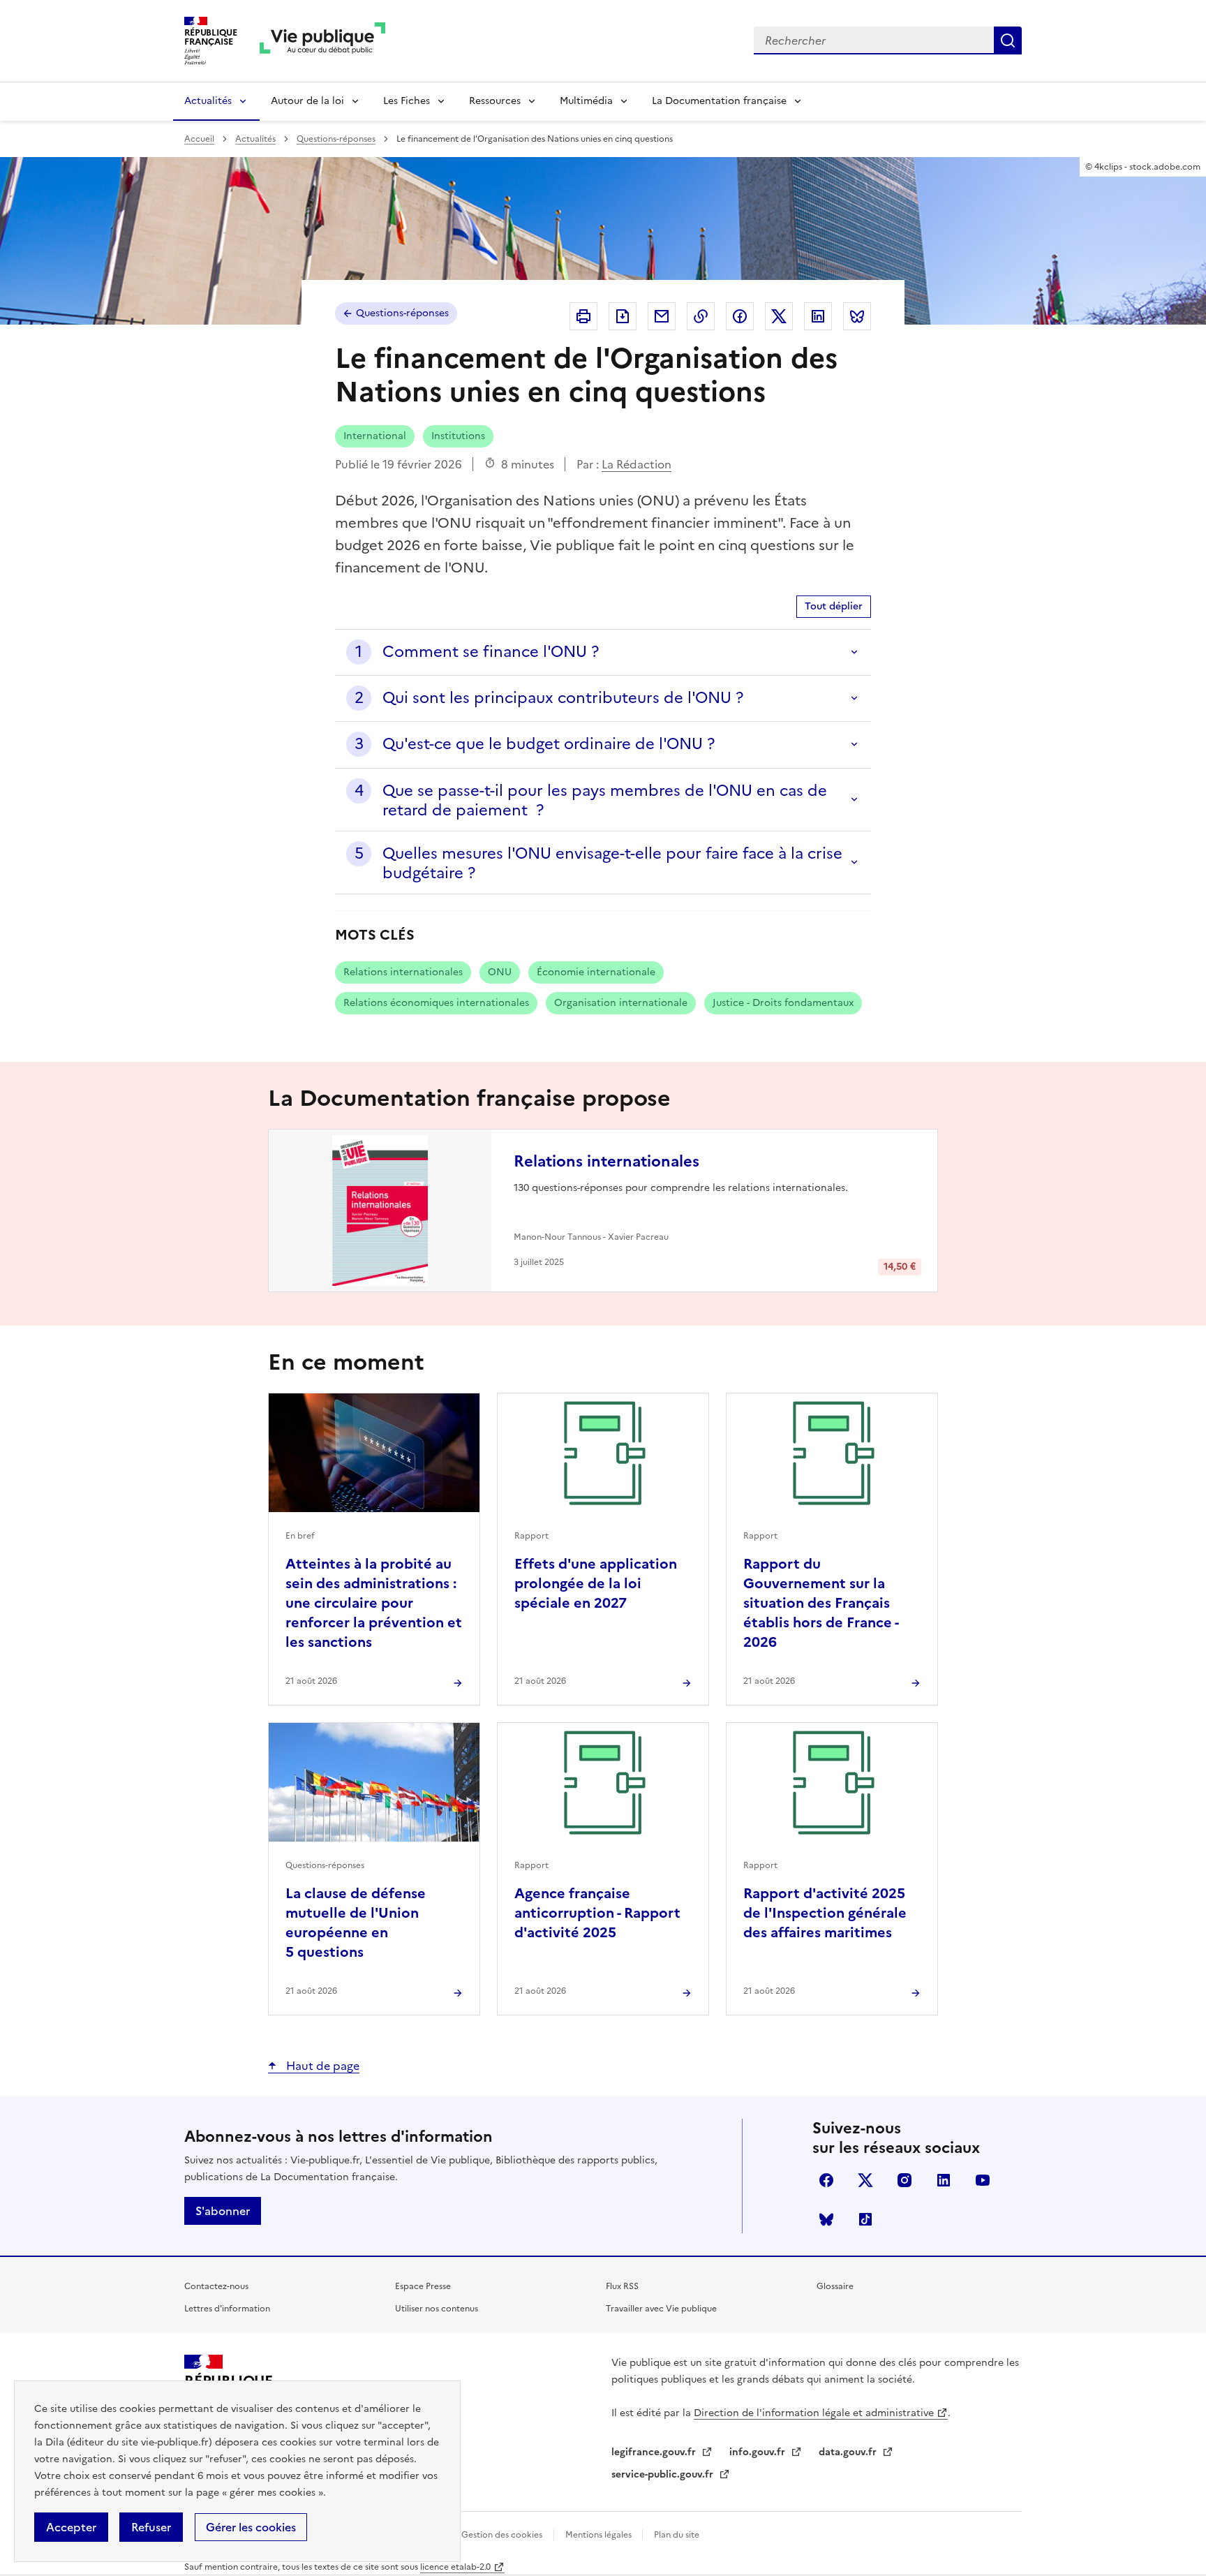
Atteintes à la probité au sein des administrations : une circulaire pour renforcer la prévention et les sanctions (374, 1603)
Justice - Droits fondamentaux (783, 1003)
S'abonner (223, 2211)
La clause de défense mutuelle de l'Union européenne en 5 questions (356, 1923)
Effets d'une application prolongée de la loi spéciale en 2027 (596, 1583)
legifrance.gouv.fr (655, 2452)
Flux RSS (622, 2286)
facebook (826, 2180)
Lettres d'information (227, 2309)
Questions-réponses (336, 139)
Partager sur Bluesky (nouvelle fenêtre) (857, 316)
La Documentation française (719, 101)
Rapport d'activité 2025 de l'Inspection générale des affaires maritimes (825, 1913)
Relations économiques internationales (436, 1003)
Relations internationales (403, 972)
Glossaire (835, 2286)
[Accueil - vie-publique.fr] (322, 41)
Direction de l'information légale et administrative (814, 2413)
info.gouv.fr (759, 2452)
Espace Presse (423, 2286)
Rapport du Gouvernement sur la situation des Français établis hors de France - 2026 (821, 1603)
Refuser (151, 2527)
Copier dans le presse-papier (701, 316)
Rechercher (1008, 40)
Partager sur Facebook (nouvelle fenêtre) (740, 316)
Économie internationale (596, 972)
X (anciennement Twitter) (865, 2180)
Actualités (208, 101)
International (375, 436)
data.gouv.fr (849, 2452)
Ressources (495, 101)
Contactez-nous (216, 2286)
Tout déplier (834, 606)
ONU (500, 972)
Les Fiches (407, 101)
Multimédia (586, 101)
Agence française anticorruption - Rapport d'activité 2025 (597, 1913)
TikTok (865, 2219)
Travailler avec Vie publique (661, 2309)
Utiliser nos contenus (437, 2309)
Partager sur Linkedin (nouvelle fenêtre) (818, 316)
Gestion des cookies (502, 2535)
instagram (904, 2180)
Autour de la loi (307, 101)
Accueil (199, 139)
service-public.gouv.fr (664, 2474)
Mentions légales (600, 2535)
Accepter (71, 2527)
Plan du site (677, 2535)
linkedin (944, 2180)
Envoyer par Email (662, 316)
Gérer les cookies (251, 2527)
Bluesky (826, 2219)
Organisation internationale (621, 1003)
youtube (983, 2180)
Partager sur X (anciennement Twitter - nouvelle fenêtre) (779, 316)
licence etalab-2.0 (455, 2567)
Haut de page (321, 2066)
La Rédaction (636, 464)
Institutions (458, 436)
